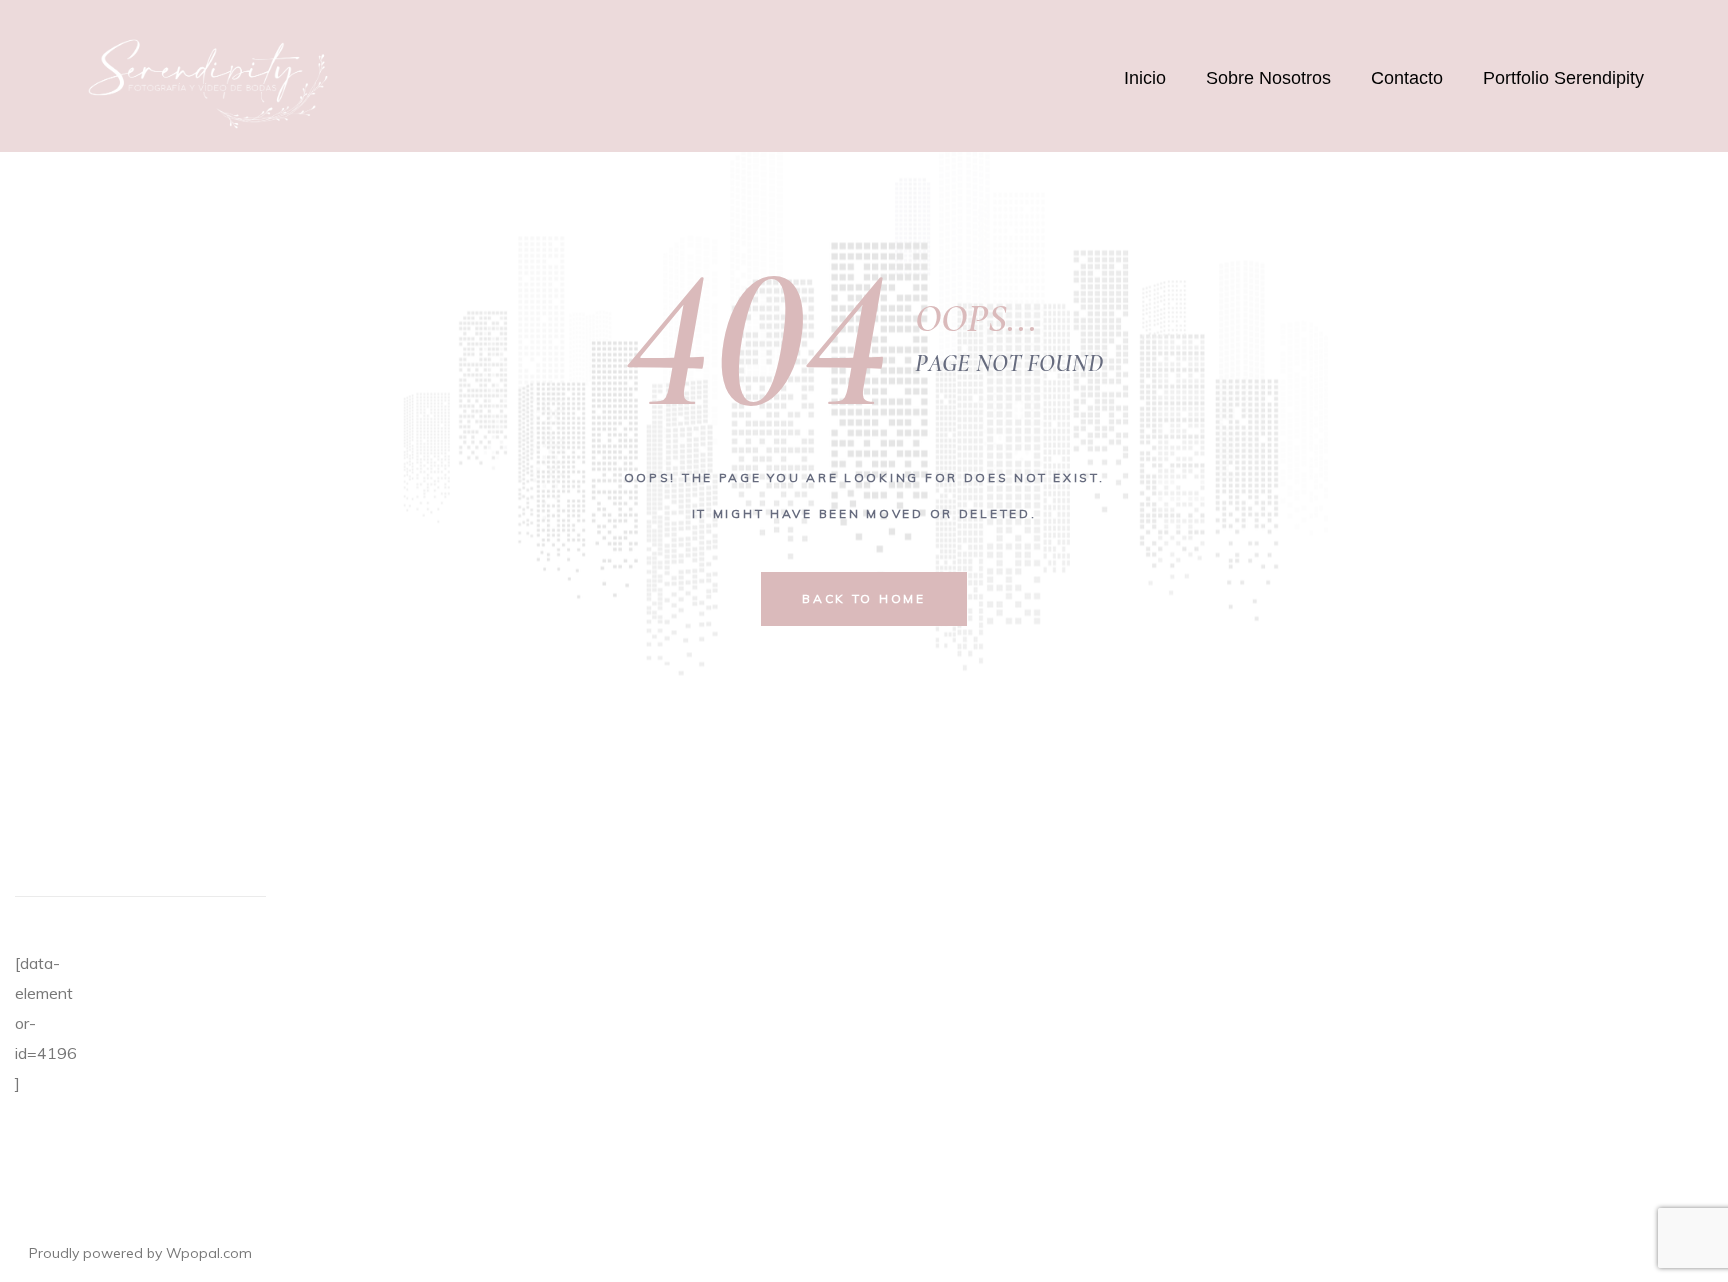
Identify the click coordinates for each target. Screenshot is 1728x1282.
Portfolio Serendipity (1563, 78)
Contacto (1407, 78)
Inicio (1145, 78)
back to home (864, 598)
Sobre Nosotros (1268, 78)
